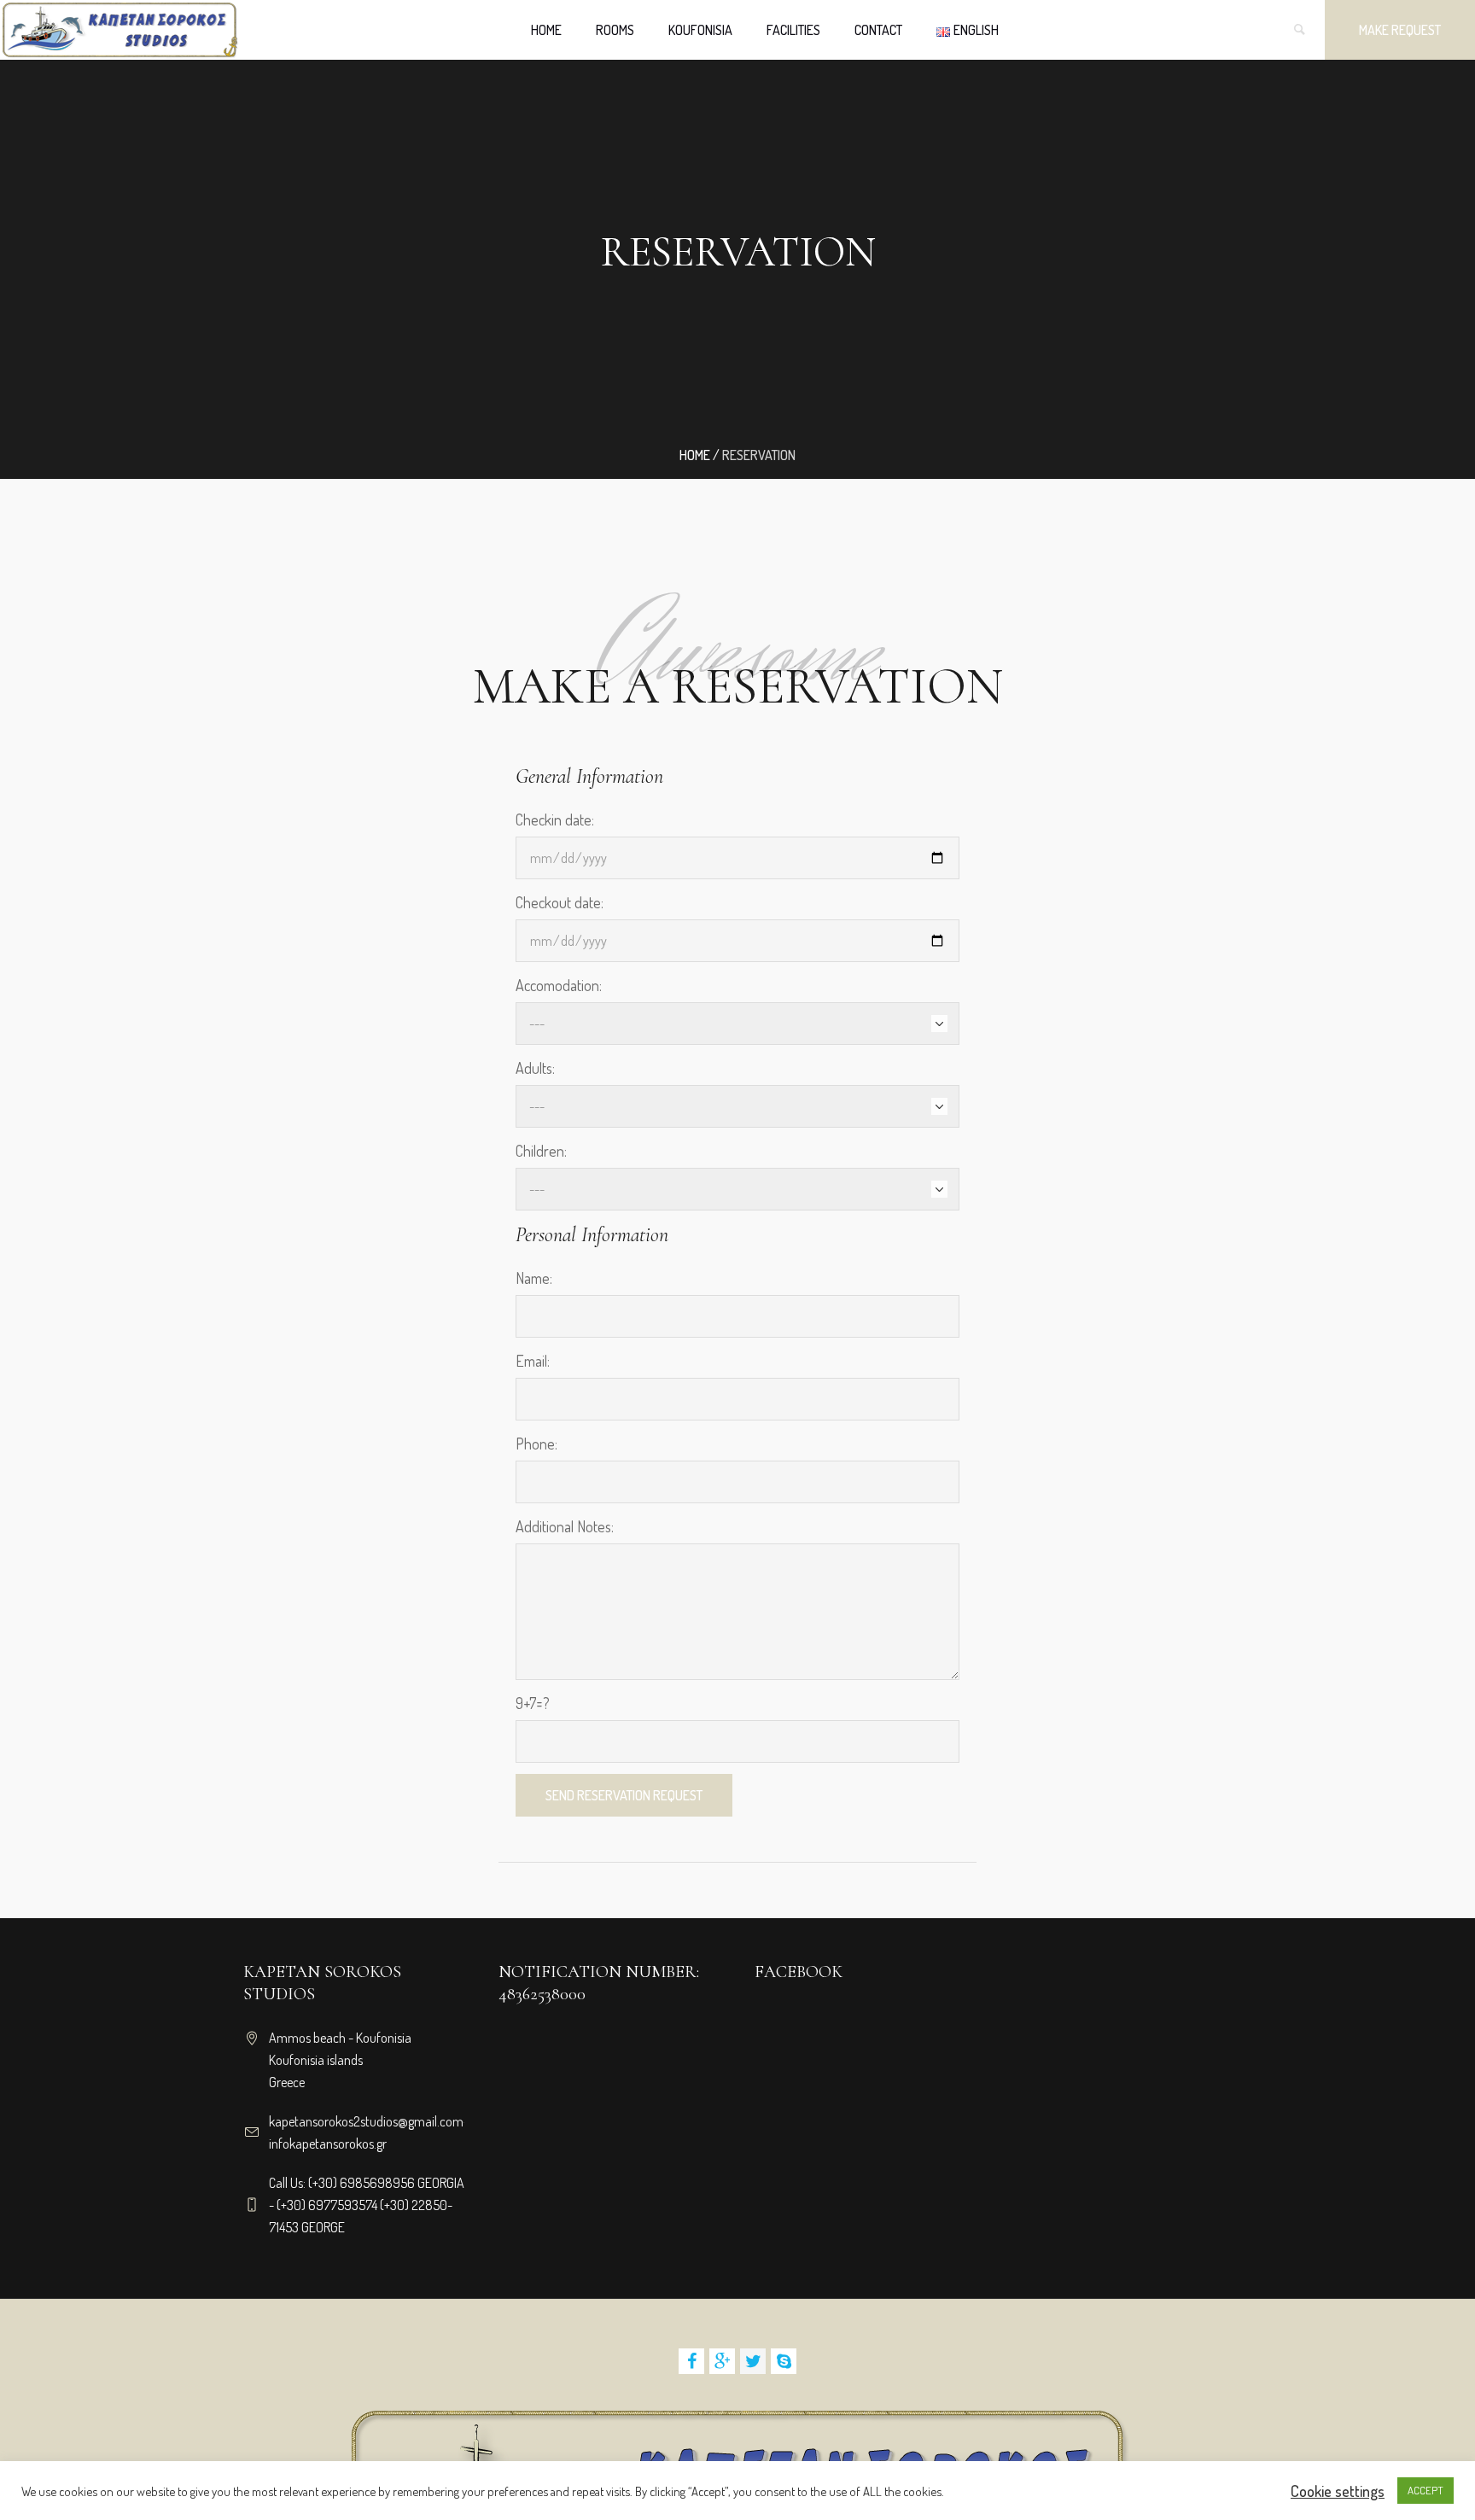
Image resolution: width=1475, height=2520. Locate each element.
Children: (541, 1151)
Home (695, 455)
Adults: (535, 1068)
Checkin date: (555, 820)
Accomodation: (559, 985)
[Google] (722, 2361)
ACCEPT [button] (1425, 2490)
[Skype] (784, 2361)
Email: (533, 1361)
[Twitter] (753, 2361)
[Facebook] (691, 2361)
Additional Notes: (565, 1526)
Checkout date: (560, 902)
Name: (534, 1278)
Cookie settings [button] (1338, 2491)
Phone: (536, 1444)
